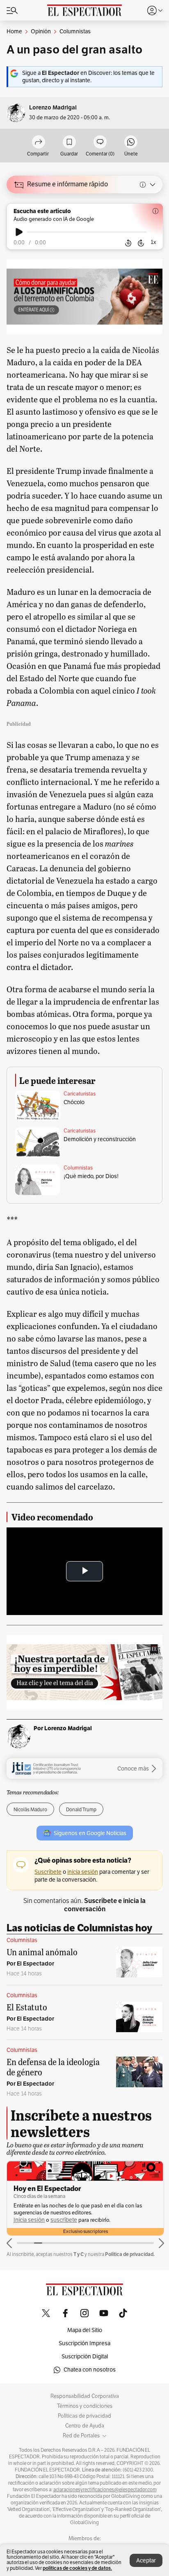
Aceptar (146, 2561)
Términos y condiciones (85, 2406)
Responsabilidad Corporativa (85, 2396)
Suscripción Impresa (84, 2343)
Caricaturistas (80, 1094)
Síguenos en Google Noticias (90, 1833)
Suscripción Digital (85, 2357)
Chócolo (74, 1102)
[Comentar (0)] (100, 143)
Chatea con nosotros (90, 2370)
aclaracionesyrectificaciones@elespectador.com (105, 2490)
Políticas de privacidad (84, 2416)
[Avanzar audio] (141, 243)
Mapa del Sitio (85, 2330)
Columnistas (78, 1168)
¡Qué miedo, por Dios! (91, 1176)
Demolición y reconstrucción (100, 1139)
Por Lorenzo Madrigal (63, 1728)
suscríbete (64, 2220)
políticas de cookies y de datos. (77, 2568)
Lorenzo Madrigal (53, 108)
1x (153, 242)
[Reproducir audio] (19, 232)
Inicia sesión (29, 2220)
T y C (79, 2254)
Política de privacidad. (130, 2254)
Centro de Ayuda (85, 2426)
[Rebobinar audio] (128, 243)
